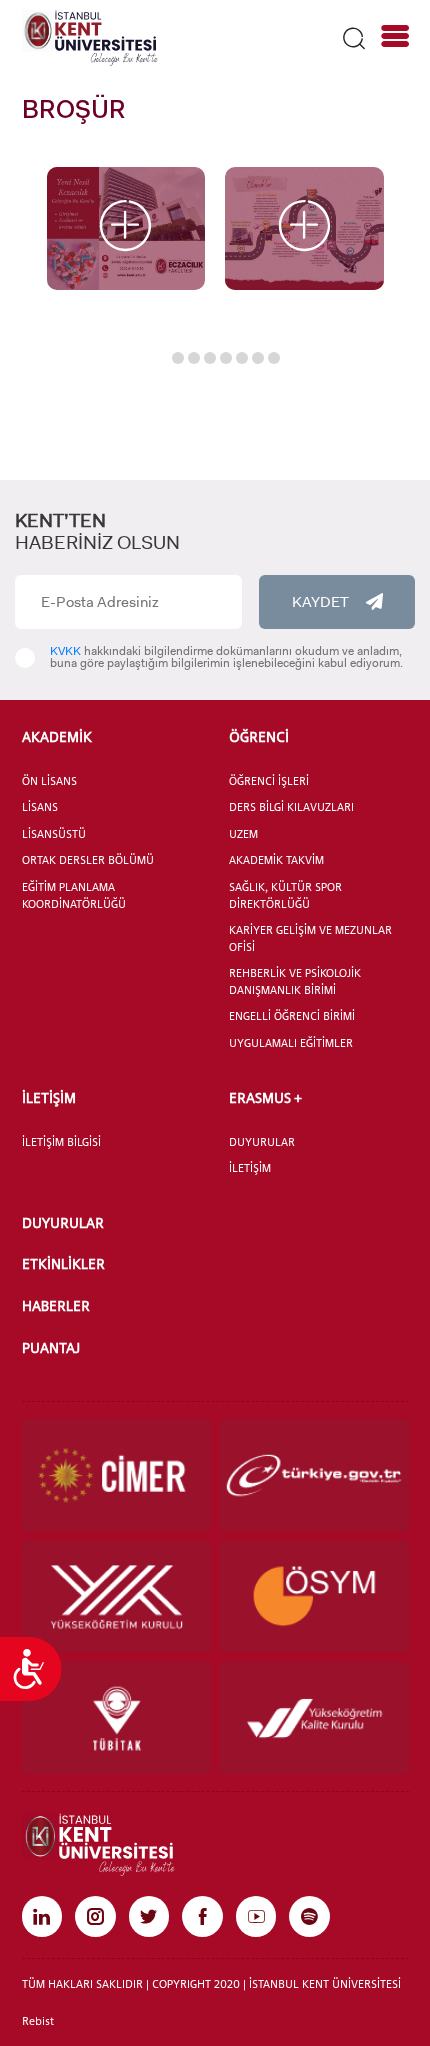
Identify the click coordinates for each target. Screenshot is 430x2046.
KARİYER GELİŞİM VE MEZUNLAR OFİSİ (310, 938)
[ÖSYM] (314, 1597)
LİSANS (40, 807)
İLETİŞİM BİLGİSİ (61, 1142)
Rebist (38, 2021)
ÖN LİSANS (49, 781)
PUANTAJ (51, 1347)
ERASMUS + (265, 1097)
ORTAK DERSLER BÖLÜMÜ (88, 860)
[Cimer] (117, 1475)
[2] (304, 228)
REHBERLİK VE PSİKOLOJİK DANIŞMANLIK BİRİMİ (295, 981)
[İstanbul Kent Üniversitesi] (90, 37)
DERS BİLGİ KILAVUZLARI (291, 807)
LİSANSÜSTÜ (54, 834)
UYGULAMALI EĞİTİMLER (291, 1043)
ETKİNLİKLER (63, 1263)
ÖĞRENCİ (259, 736)
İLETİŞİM (49, 1097)
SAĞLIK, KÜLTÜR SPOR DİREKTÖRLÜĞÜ (285, 895)
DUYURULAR (262, 1142)
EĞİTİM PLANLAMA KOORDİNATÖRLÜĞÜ (74, 895)
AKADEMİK (57, 736)
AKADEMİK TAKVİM (276, 860)
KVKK (65, 651)
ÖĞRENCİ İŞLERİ (269, 781)
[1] (126, 228)
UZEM (243, 834)
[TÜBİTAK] (117, 1718)
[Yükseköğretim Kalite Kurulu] (314, 1718)
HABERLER (56, 1305)
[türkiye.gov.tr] (314, 1475)
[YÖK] (117, 1597)
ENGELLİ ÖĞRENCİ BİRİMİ (292, 1016)
